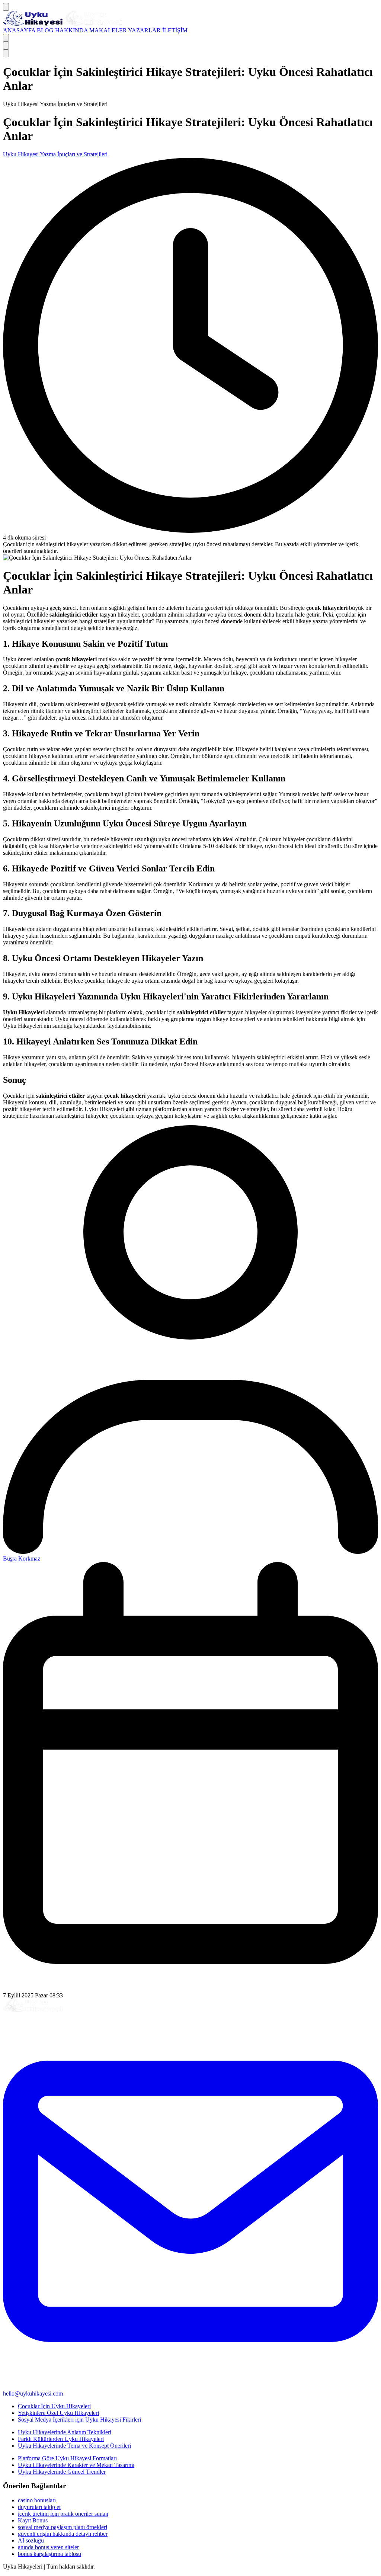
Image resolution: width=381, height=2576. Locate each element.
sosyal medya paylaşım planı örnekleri (63, 2527)
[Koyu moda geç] (6, 46)
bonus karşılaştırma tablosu (49, 2554)
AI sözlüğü (31, 2540)
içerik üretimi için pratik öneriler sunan (63, 2514)
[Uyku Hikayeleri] (63, 24)
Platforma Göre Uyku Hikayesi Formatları (67, 2458)
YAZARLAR (145, 30)
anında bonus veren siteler (48, 2547)
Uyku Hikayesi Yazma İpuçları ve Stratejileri (55, 154)
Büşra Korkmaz (22, 1559)
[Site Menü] (6, 7)
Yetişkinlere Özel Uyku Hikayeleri (58, 2413)
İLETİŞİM (175, 30)
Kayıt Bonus (33, 2520)
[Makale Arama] (6, 38)
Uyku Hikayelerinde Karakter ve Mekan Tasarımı (76, 2465)
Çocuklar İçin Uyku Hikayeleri (54, 2406)
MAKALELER (109, 30)
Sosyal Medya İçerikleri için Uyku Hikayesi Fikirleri (79, 2420)
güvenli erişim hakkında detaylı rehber (63, 2534)
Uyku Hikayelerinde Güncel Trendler (62, 2472)
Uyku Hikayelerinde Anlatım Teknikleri (65, 2432)
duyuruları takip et (39, 2507)
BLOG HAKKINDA (63, 30)
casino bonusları (37, 2500)
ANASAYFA (20, 30)
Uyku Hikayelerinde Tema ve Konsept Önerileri (74, 2446)
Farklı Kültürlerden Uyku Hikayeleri (61, 2439)
